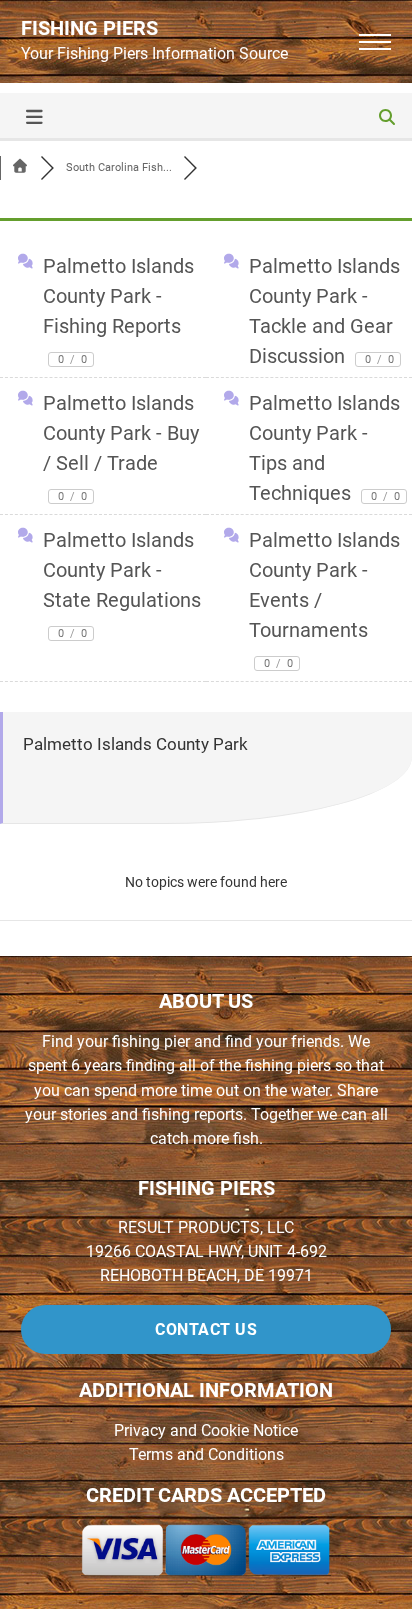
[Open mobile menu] (375, 42)
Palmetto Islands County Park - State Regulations (122, 584)
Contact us (206, 1329)
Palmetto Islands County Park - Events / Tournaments (324, 599)
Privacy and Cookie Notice (206, 1430)
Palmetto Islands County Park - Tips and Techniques (324, 448)
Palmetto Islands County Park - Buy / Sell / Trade (121, 447)
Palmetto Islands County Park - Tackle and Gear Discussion (324, 311)
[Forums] (20, 167)
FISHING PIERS (89, 28)
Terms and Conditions (206, 1454)
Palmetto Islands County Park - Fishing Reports (118, 310)
